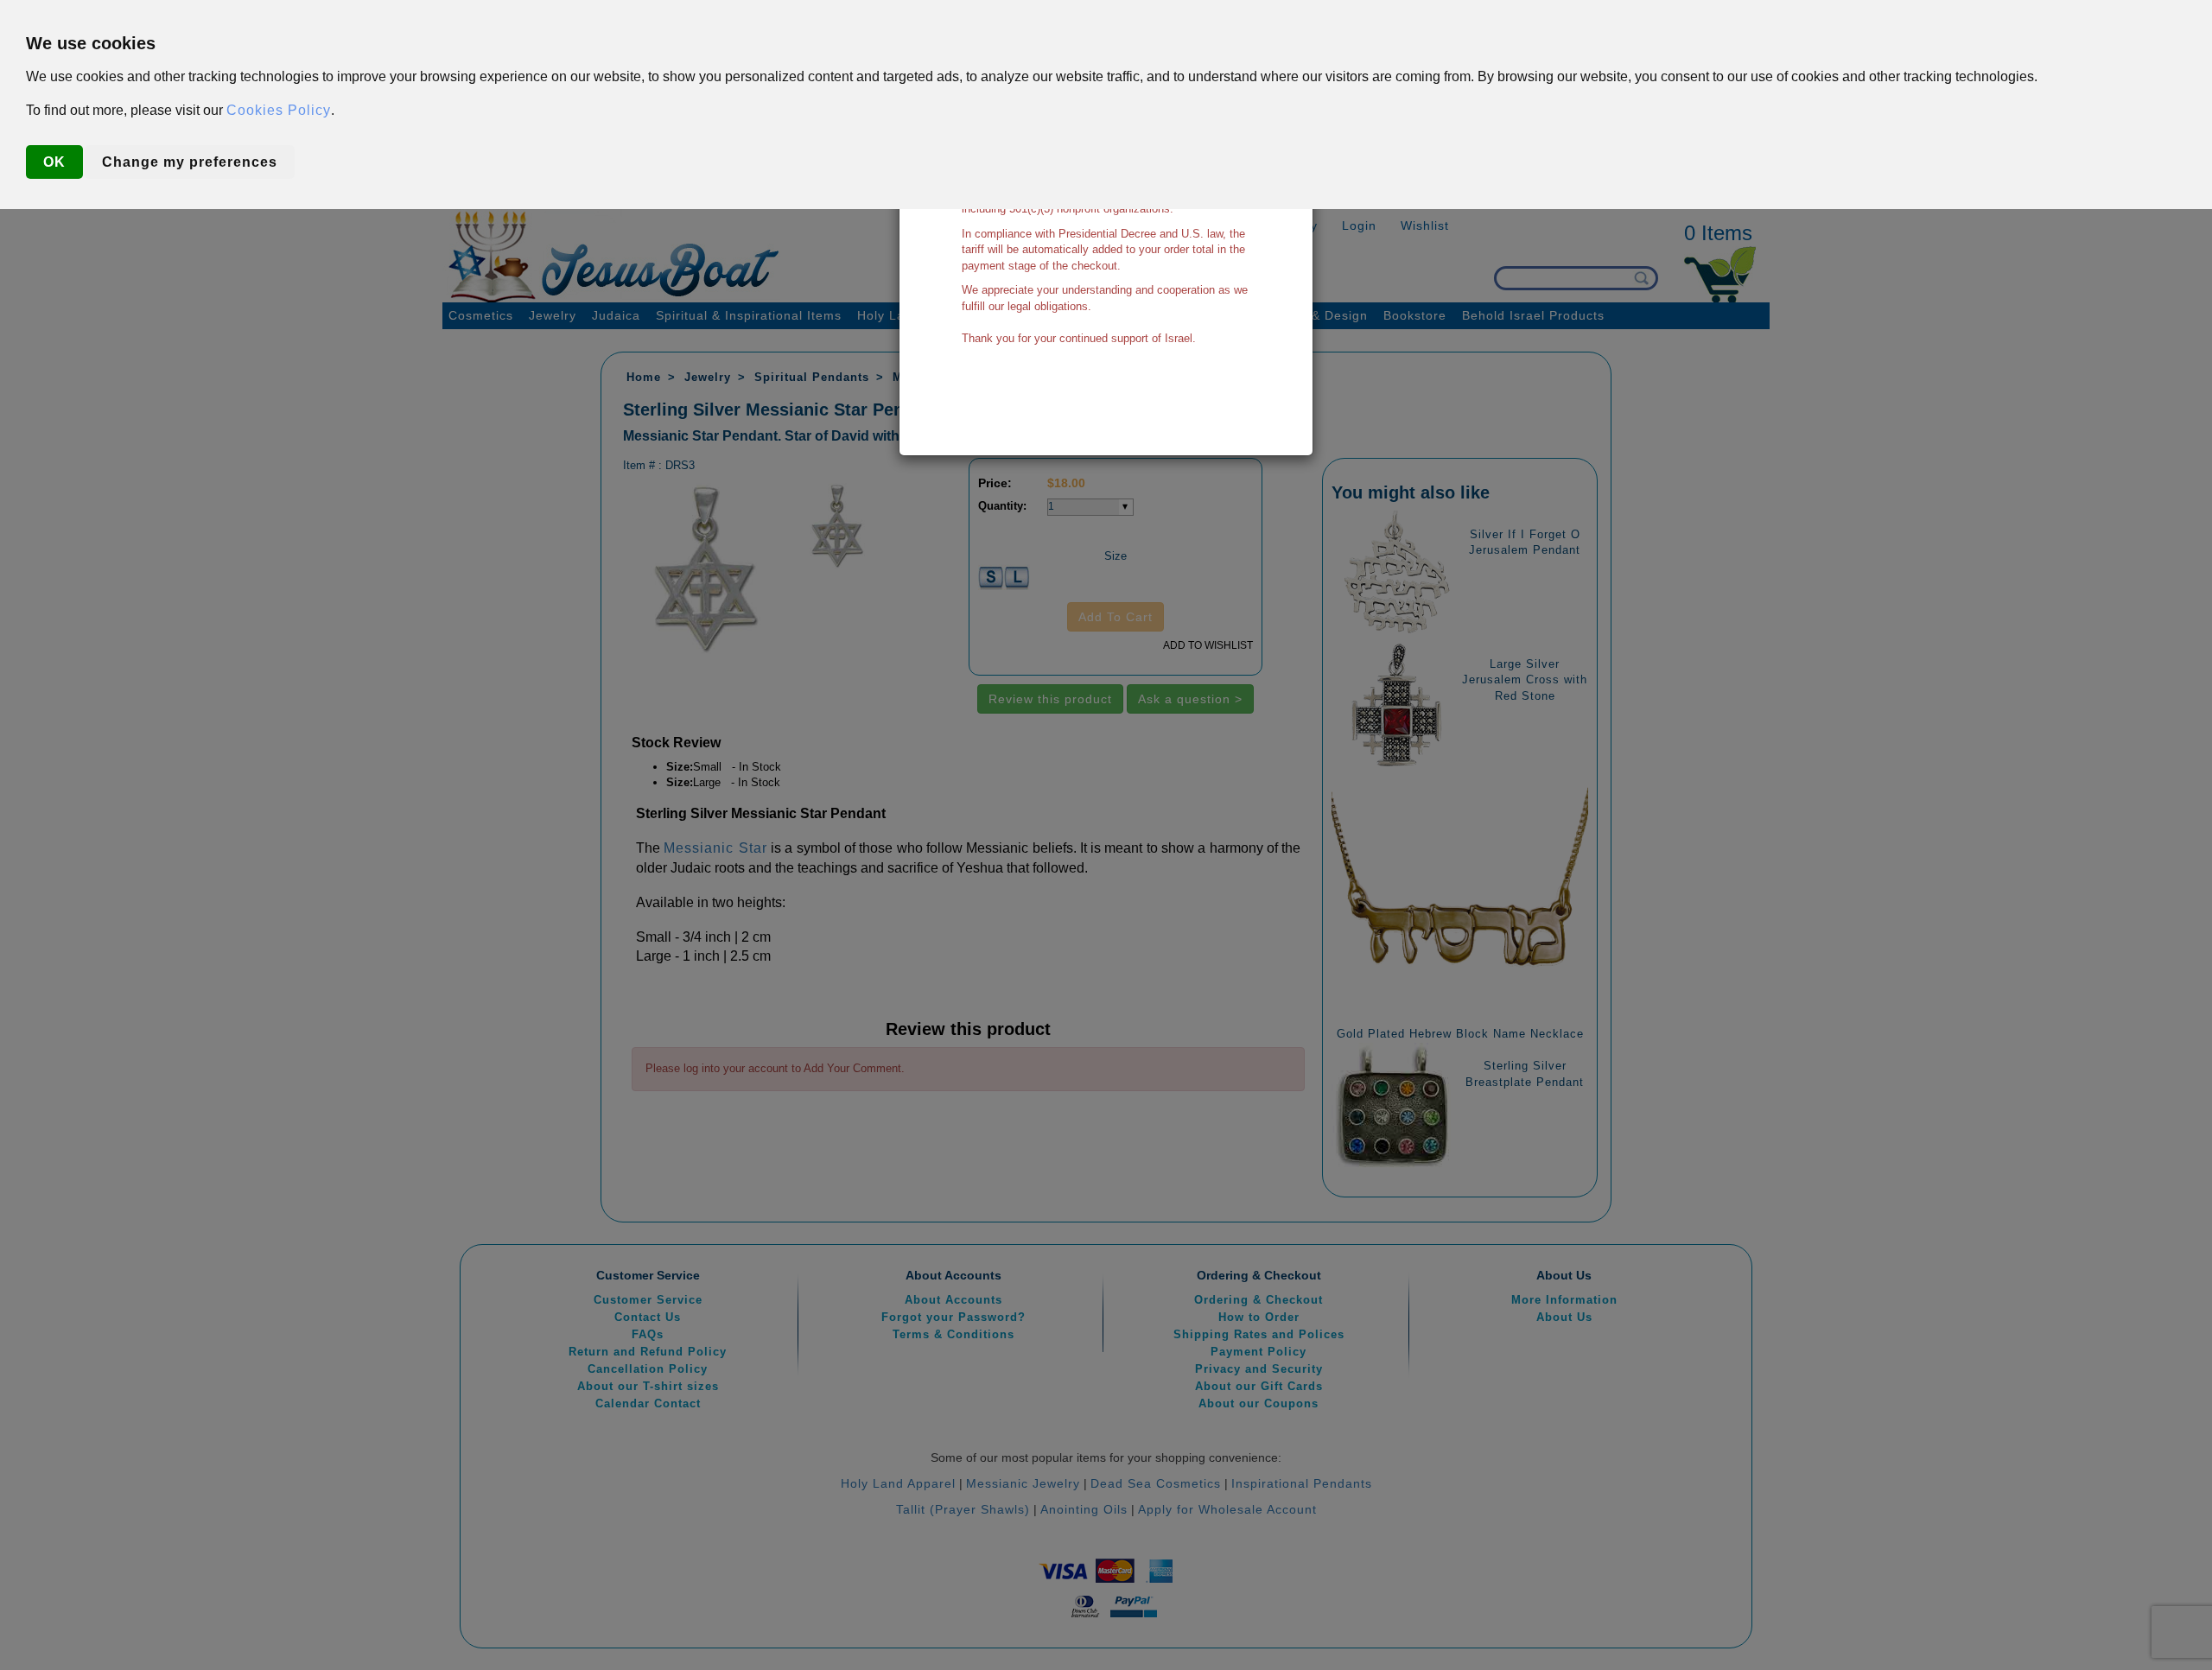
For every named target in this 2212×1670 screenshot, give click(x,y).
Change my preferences (190, 162)
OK (54, 162)
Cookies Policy (279, 110)
